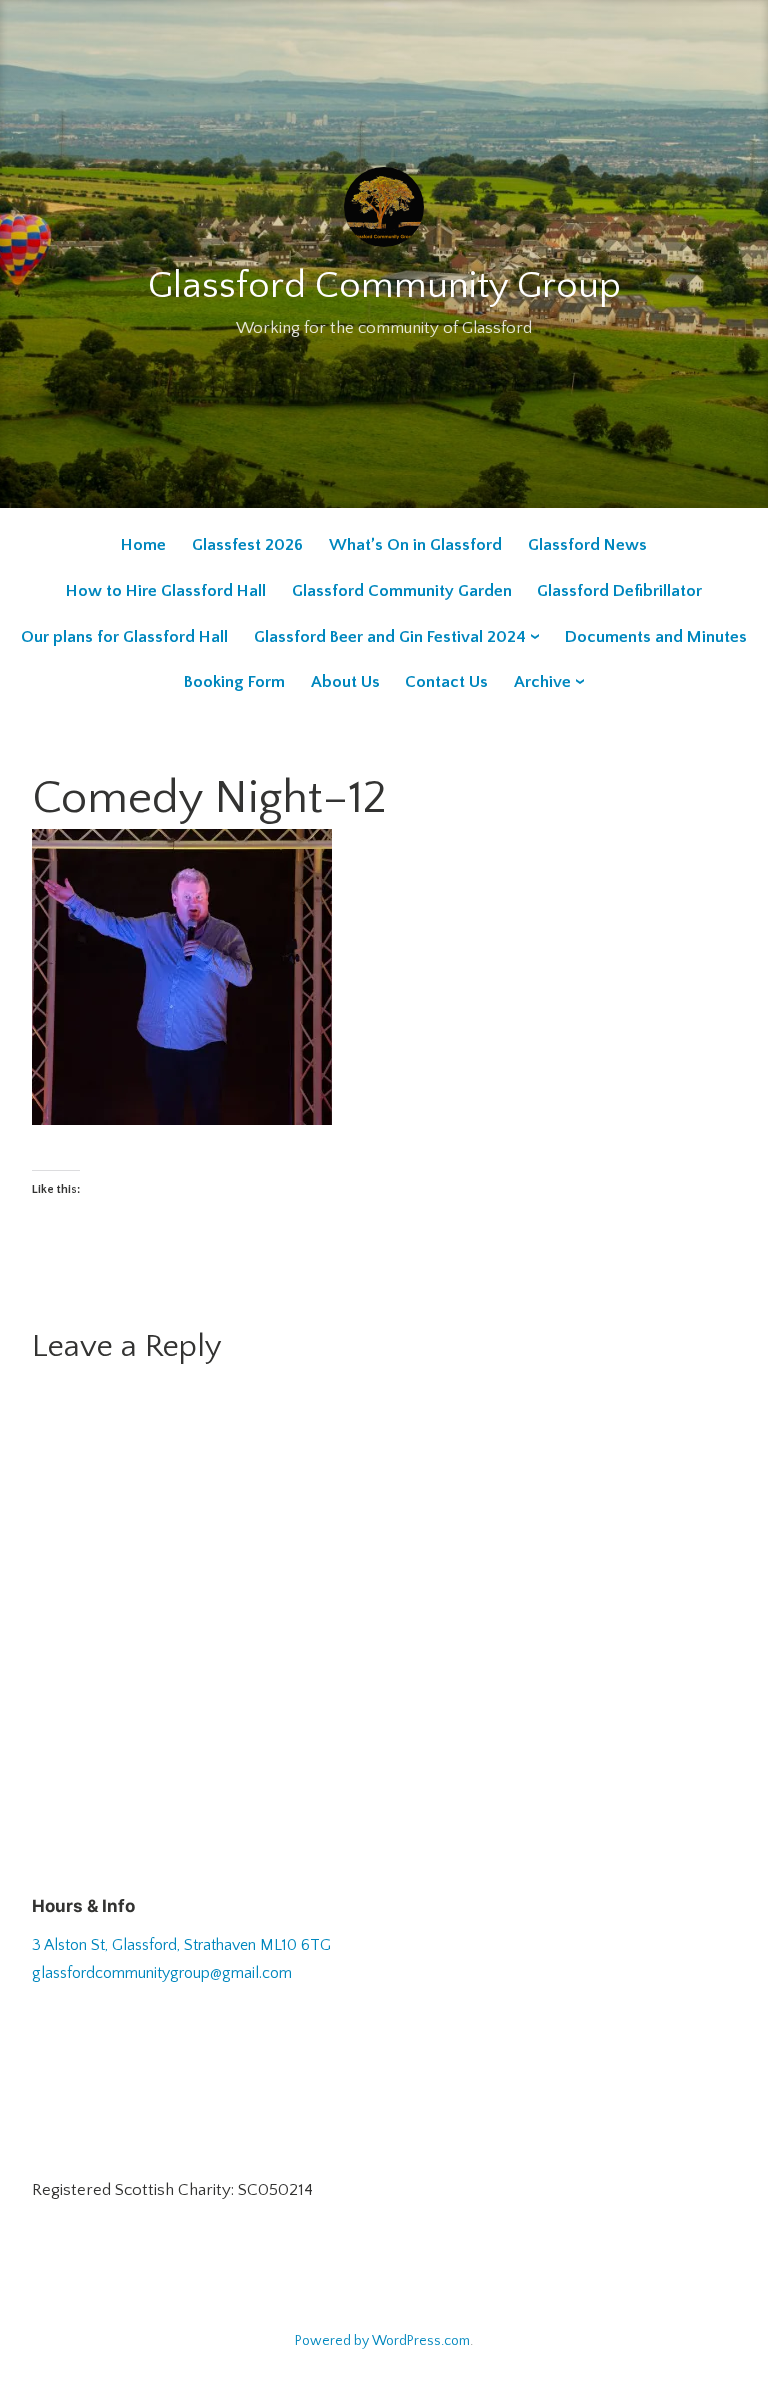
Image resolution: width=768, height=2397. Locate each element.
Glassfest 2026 (247, 545)
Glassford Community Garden (402, 591)
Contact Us (446, 682)
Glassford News (587, 545)
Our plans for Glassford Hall (124, 637)
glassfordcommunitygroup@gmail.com (162, 1973)
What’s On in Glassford (415, 545)
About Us (345, 682)
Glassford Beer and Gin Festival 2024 (390, 637)
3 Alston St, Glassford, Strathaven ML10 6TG (181, 1945)
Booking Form (234, 682)
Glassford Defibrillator (619, 591)
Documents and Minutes (656, 637)
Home (143, 545)
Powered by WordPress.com (382, 2341)
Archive (542, 682)
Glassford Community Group (384, 286)
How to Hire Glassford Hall (166, 591)
